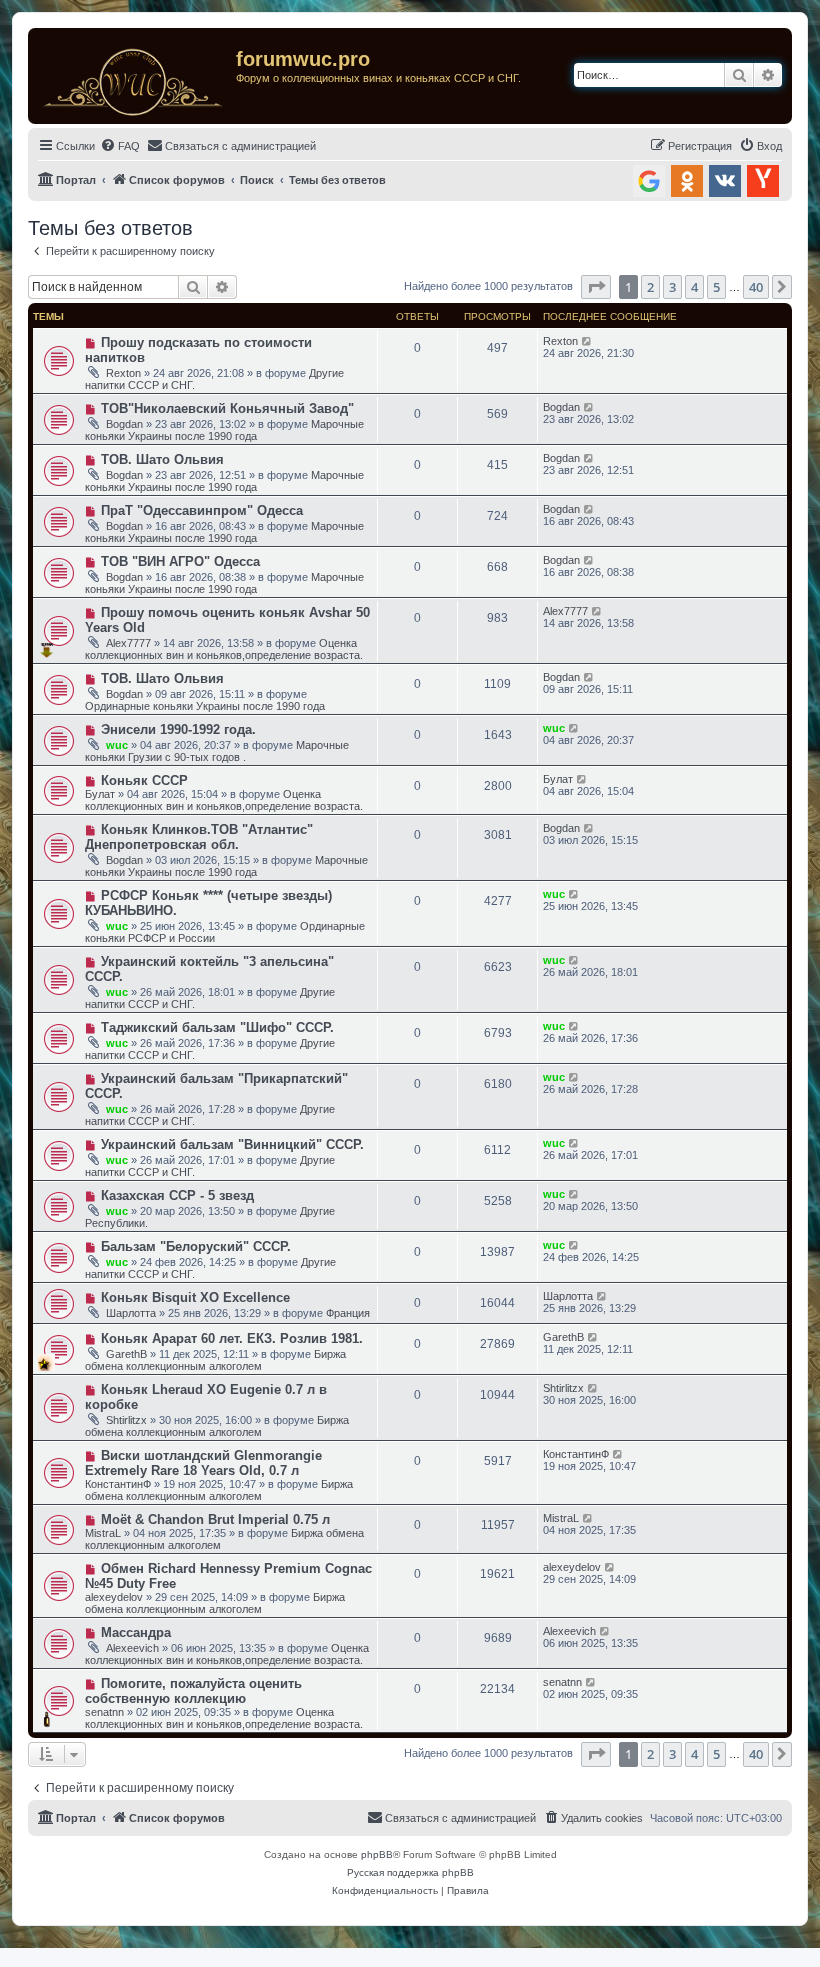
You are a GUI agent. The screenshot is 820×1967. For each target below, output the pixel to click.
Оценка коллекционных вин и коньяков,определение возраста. (224, 649)
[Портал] (134, 76)
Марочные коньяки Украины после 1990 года (224, 430)
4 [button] (694, 287)
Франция (348, 1313)
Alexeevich (132, 1648)
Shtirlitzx (126, 1420)
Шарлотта (131, 1313)
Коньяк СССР (144, 780)
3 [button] (672, 287)
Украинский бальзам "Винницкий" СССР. (232, 1144)
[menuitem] (120, 146)
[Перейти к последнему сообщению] (587, 341)
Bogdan (124, 424)
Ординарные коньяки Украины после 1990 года (205, 706)
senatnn (104, 1712)
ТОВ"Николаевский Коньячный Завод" (227, 408)
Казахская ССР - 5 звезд (177, 1195)
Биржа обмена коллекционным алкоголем (215, 1360)
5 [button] (716, 287)
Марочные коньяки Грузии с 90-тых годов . (217, 751)
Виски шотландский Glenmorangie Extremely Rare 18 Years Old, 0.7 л (203, 1463)
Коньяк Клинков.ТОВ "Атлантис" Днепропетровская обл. (199, 837)
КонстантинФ (118, 1484)
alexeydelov (114, 1597)
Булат (100, 794)
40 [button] (756, 287)
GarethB (126, 1354)
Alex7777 (128, 643)
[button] (596, 287)
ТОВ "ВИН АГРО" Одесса (180, 561)
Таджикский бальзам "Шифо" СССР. (217, 1027)
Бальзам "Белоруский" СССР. (196, 1246)
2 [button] (650, 287)
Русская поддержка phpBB (410, 1872)
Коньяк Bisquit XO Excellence (195, 1297)
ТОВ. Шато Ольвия (162, 459)
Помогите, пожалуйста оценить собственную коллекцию (193, 1691)
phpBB (377, 1854)
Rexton (123, 373)
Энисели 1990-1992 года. (178, 729)
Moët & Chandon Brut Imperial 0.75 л (215, 1519)
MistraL (103, 1533)
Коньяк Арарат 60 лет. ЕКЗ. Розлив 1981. (232, 1338)
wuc (117, 745)
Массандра (136, 1632)
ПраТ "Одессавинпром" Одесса (202, 510)
